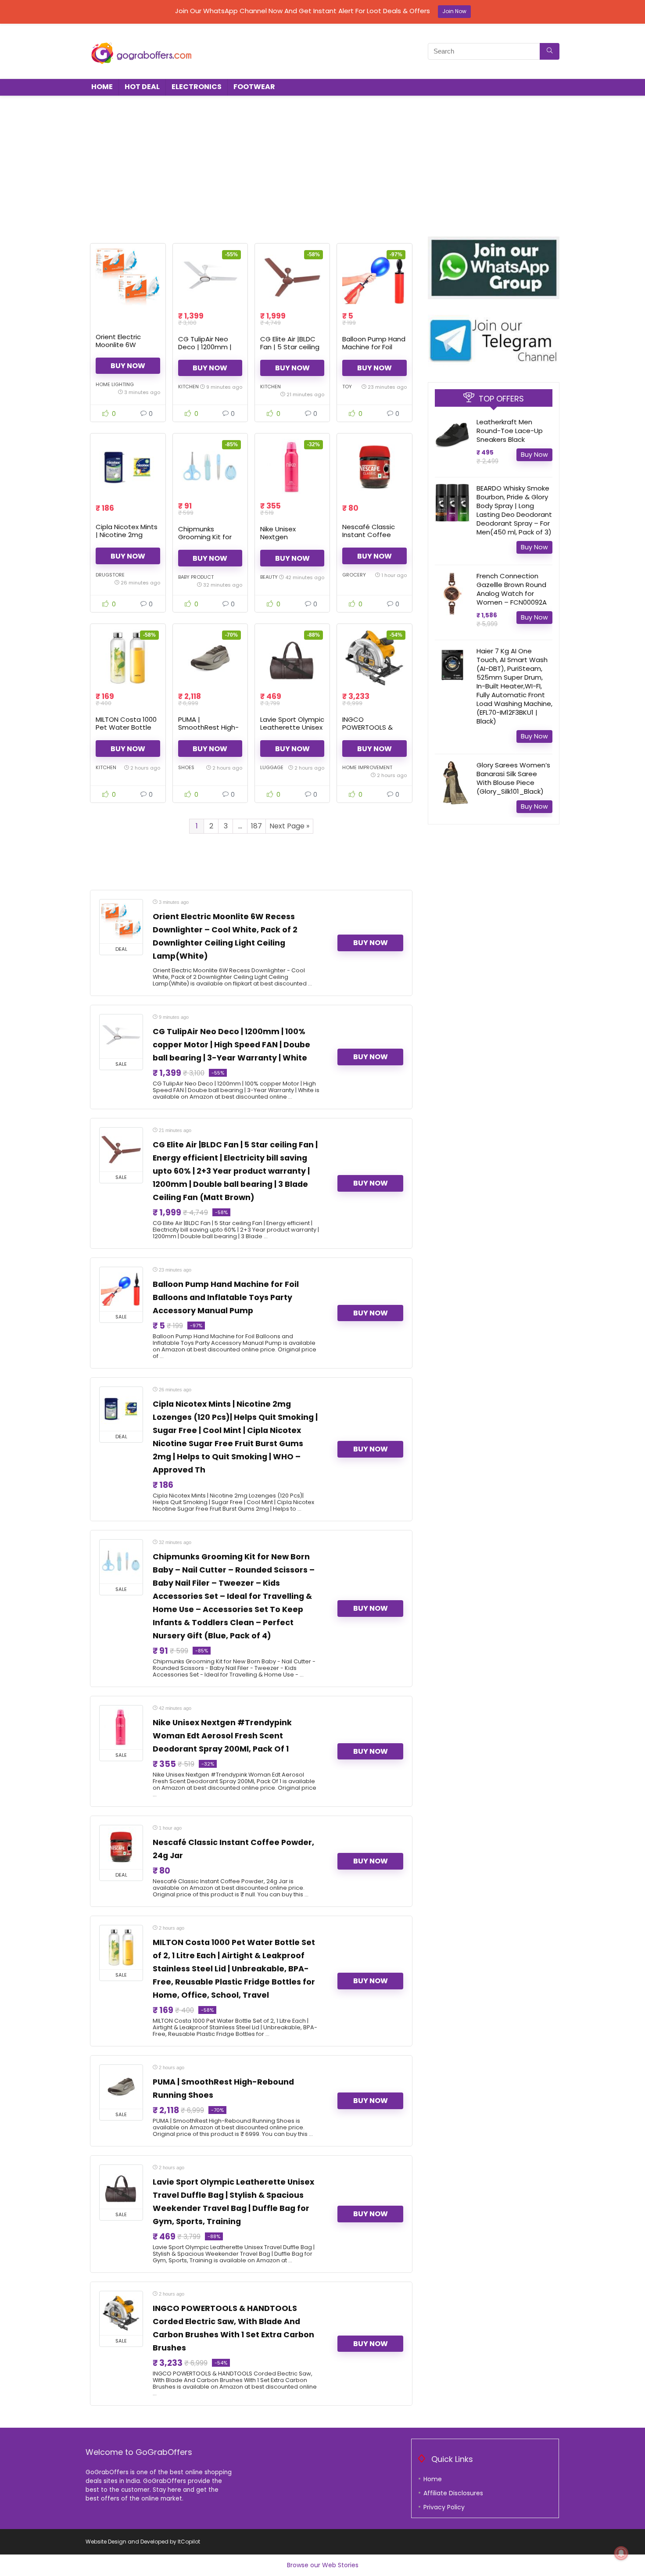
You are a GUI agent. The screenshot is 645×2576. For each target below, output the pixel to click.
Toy (347, 387)
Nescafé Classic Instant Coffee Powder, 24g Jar (369, 535)
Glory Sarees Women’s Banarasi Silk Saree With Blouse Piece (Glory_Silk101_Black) (513, 778)
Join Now (454, 11)
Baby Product (196, 577)
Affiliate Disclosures (453, 2493)
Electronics (197, 87)
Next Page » (289, 826)
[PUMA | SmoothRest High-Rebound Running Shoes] (210, 658)
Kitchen (188, 387)
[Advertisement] (322, 162)
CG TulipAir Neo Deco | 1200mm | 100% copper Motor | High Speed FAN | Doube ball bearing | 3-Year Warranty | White (231, 1045)
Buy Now (128, 366)
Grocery (354, 575)
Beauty (269, 577)
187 (256, 826)
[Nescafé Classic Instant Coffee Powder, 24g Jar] (374, 467)
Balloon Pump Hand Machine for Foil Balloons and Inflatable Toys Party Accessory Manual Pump (226, 1297)
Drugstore (110, 575)
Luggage (272, 767)
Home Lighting (115, 384)
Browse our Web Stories (323, 2565)
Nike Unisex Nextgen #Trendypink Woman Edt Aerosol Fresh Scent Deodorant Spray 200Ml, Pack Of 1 (222, 1736)
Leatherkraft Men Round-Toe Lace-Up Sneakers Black (510, 431)
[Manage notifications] (621, 2553)
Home (102, 87)
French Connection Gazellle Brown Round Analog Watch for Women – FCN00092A (512, 589)
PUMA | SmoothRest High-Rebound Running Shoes (208, 731)
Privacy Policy (444, 2507)
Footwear (254, 87)
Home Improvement (367, 767)
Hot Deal (142, 87)
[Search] (550, 51)
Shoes (186, 767)
